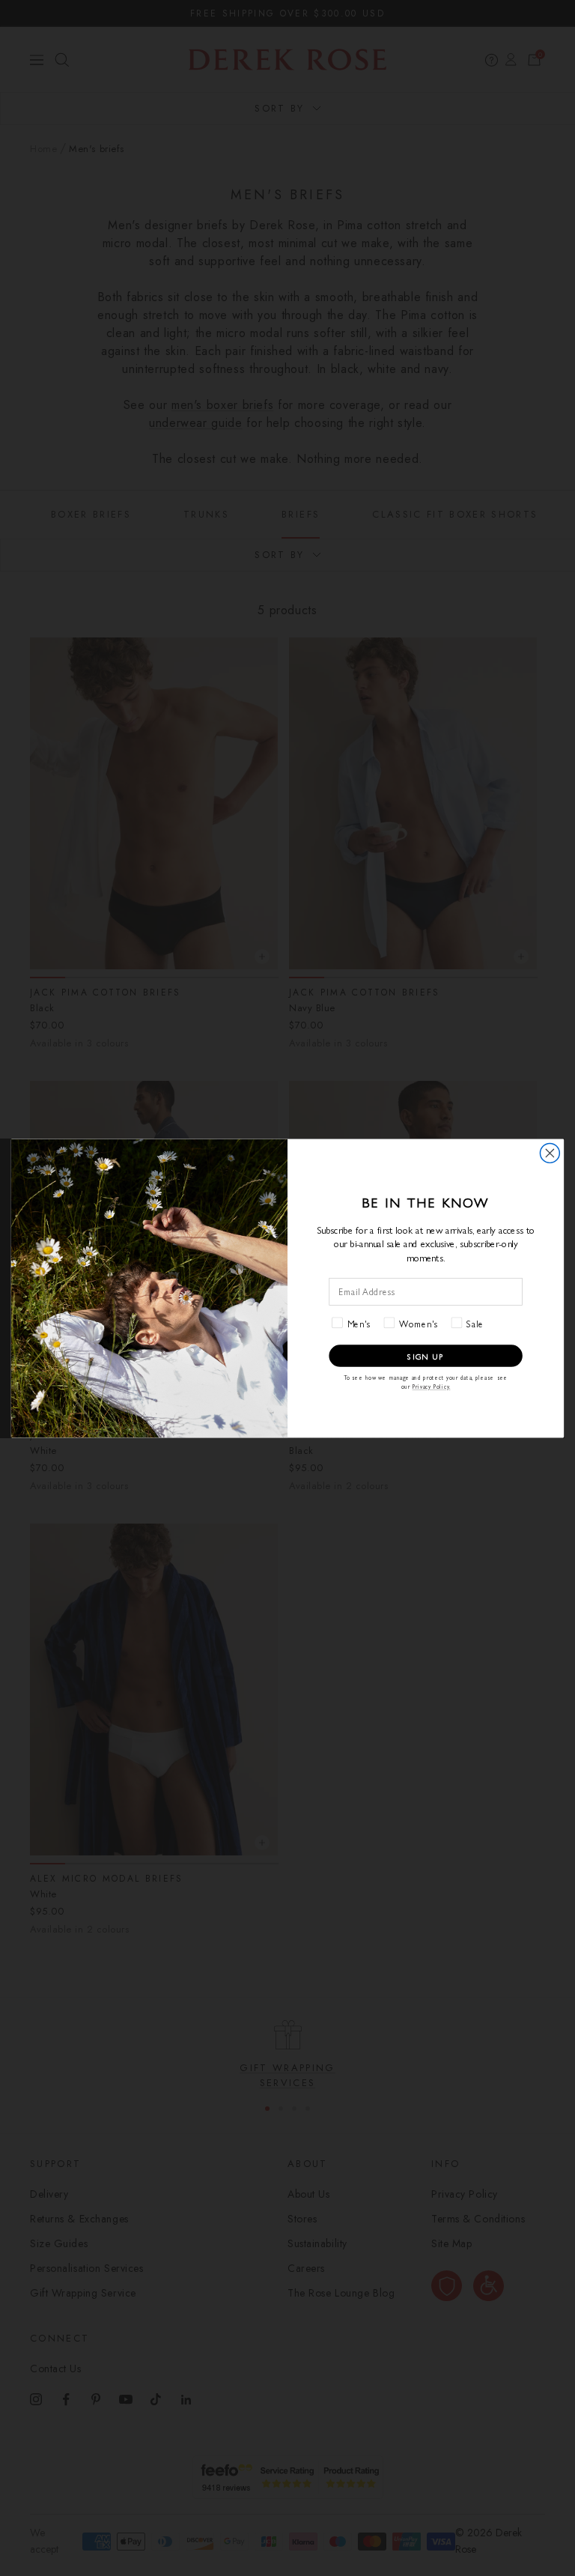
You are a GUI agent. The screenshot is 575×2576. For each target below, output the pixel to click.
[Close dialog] (550, 1153)
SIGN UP (426, 1355)
